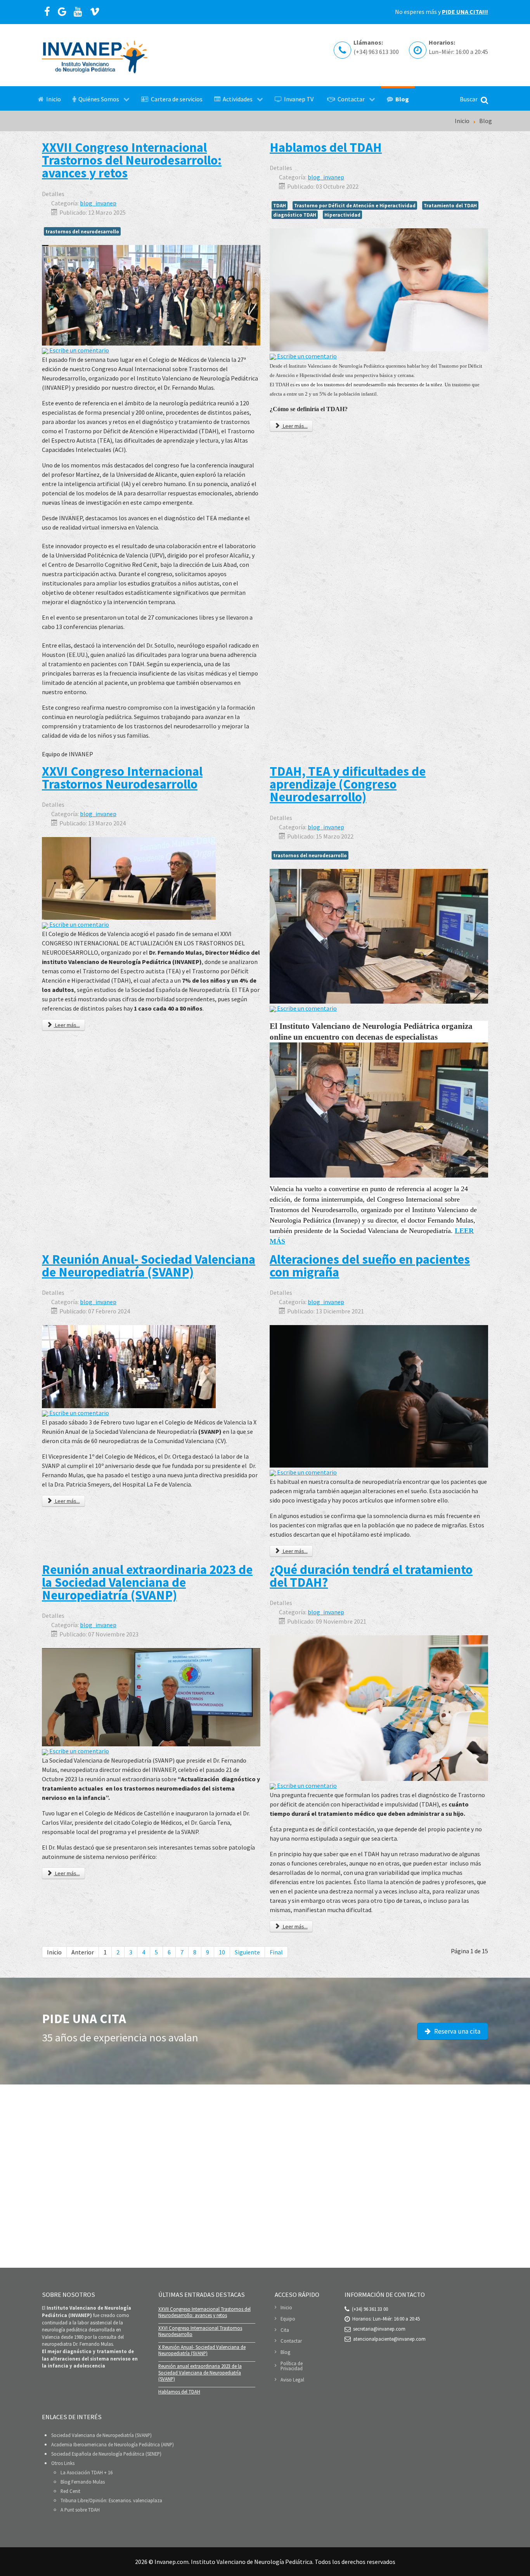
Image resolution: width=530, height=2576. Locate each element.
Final (276, 1952)
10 (222, 1952)
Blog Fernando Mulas (83, 2482)
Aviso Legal (292, 2380)
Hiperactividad (342, 215)
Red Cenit (70, 2491)
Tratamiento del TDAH (450, 205)
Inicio (286, 2308)
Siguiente (247, 1952)
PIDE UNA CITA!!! (465, 12)
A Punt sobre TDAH (80, 2510)
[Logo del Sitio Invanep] (95, 55)
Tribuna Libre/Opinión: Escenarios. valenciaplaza (111, 2500)
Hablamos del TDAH (326, 147)
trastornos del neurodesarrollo (82, 231)
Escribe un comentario (79, 350)
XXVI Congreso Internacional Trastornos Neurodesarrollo (122, 777)
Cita (285, 2330)
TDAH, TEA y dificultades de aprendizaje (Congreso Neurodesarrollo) (348, 784)
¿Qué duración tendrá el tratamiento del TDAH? (371, 1576)
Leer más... (295, 426)
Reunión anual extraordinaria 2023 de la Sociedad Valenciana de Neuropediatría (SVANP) (147, 1582)
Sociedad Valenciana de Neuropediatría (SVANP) (101, 2435)
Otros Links (63, 2463)
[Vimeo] (95, 12)
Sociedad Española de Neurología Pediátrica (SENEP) (106, 2454)
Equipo (288, 2319)
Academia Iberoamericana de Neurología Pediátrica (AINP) (113, 2444)
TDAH (280, 205)
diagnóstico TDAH (295, 215)
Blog (285, 2352)
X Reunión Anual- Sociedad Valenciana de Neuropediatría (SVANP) (149, 1265)
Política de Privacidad (292, 2366)
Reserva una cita (456, 2031)
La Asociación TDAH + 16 (87, 2472)
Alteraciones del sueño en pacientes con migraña (370, 1265)
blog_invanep (98, 203)
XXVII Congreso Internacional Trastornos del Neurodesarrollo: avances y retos (132, 160)
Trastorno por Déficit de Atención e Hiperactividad (355, 205)
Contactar (291, 2341)
